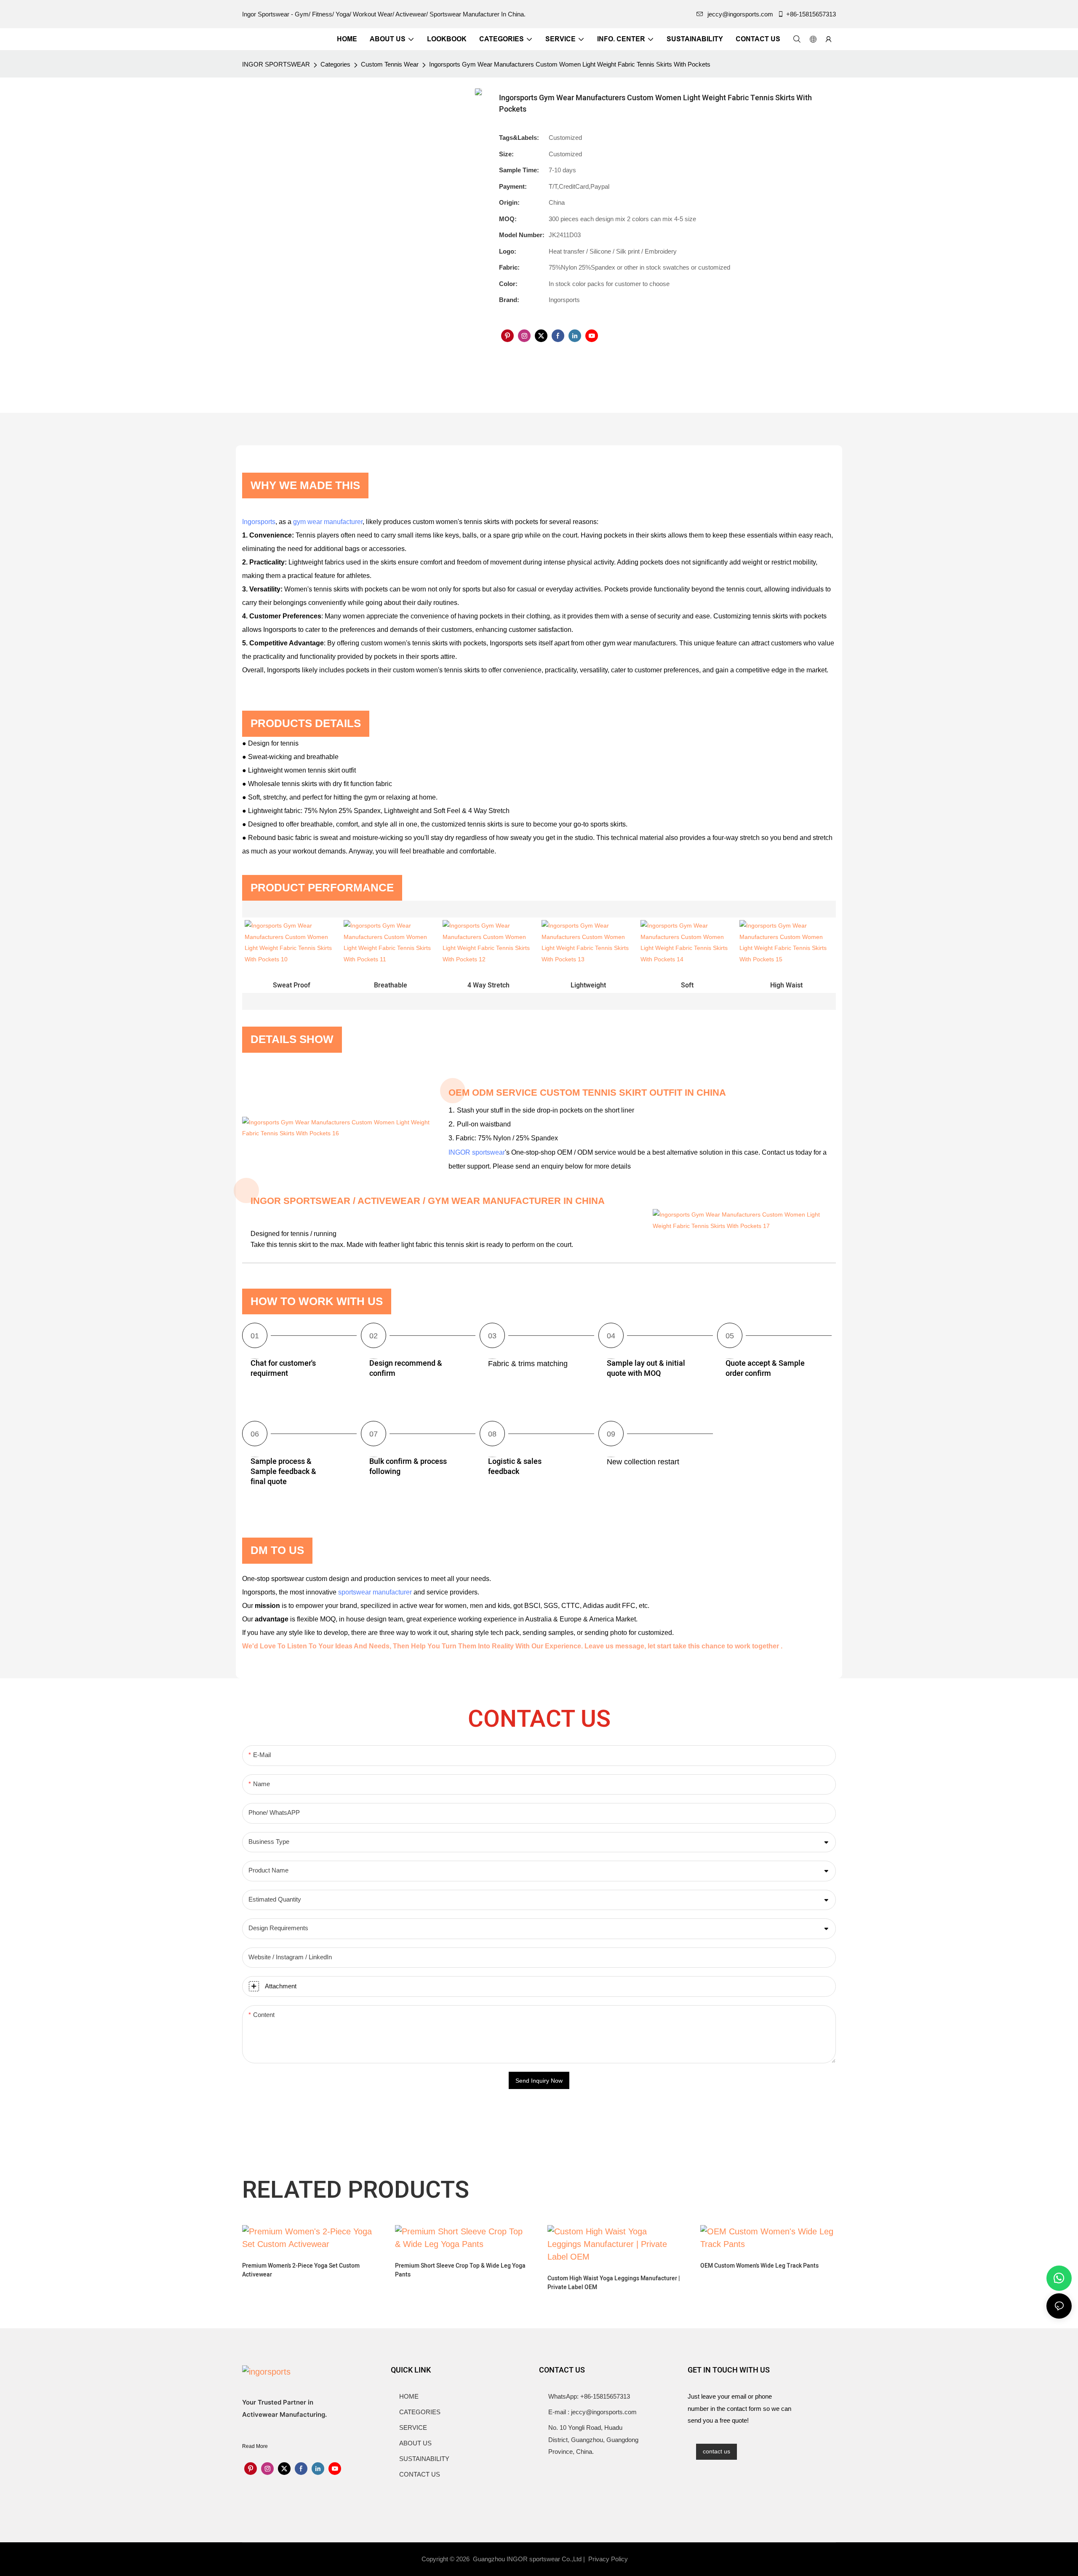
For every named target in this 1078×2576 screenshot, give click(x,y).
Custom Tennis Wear (390, 64)
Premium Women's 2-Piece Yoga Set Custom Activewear (301, 2270)
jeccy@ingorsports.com (740, 14)
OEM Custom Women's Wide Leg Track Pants (759, 2266)
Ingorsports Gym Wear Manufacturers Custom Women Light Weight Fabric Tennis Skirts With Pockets (570, 64)
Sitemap (645, 2559)
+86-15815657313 (811, 14)
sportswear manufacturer (375, 1592)
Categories (335, 64)
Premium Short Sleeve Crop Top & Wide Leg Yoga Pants (460, 2270)
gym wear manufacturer (328, 522)
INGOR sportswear (477, 1152)
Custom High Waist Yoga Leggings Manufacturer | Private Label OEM (614, 2283)
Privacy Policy (608, 2559)
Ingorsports (259, 522)
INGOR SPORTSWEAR (276, 64)
